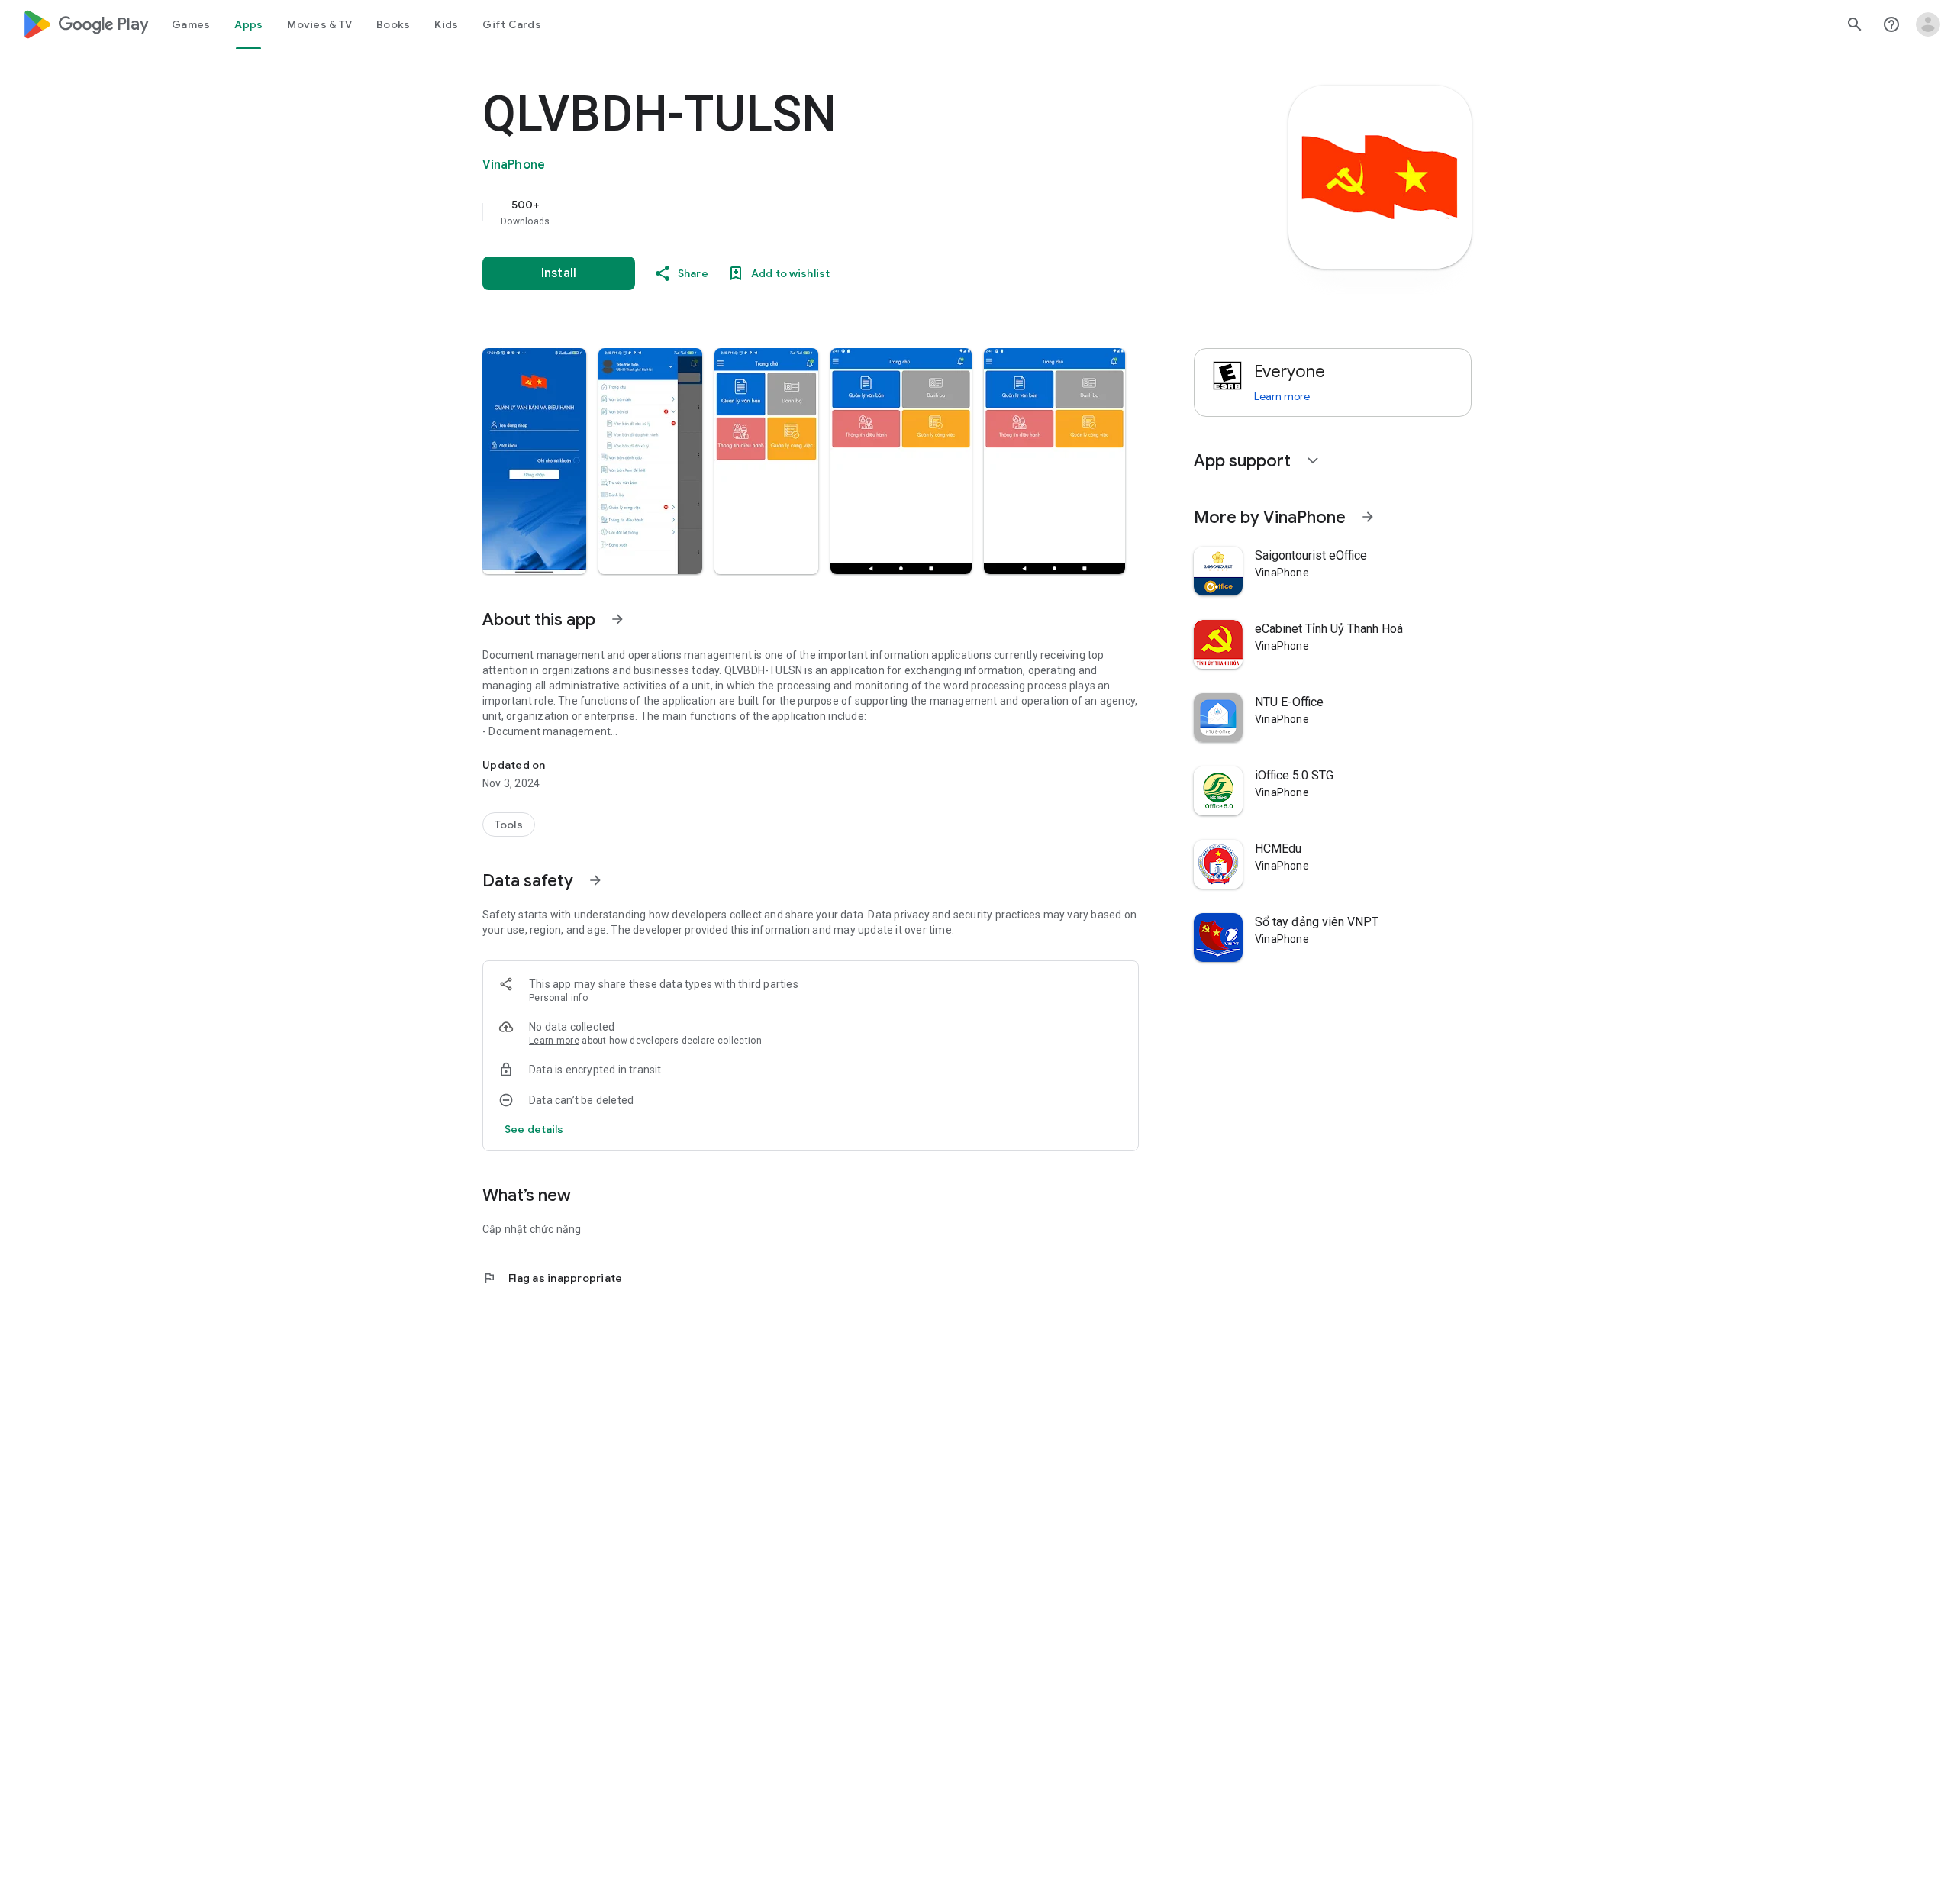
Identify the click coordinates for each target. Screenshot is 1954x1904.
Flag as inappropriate (552, 1278)
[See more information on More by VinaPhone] (1368, 517)
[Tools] (509, 825)
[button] (534, 461)
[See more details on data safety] (534, 1129)
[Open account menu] (1928, 24)
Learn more (554, 1041)
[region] (788, 212)
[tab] (191, 24)
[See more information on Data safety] (595, 880)
